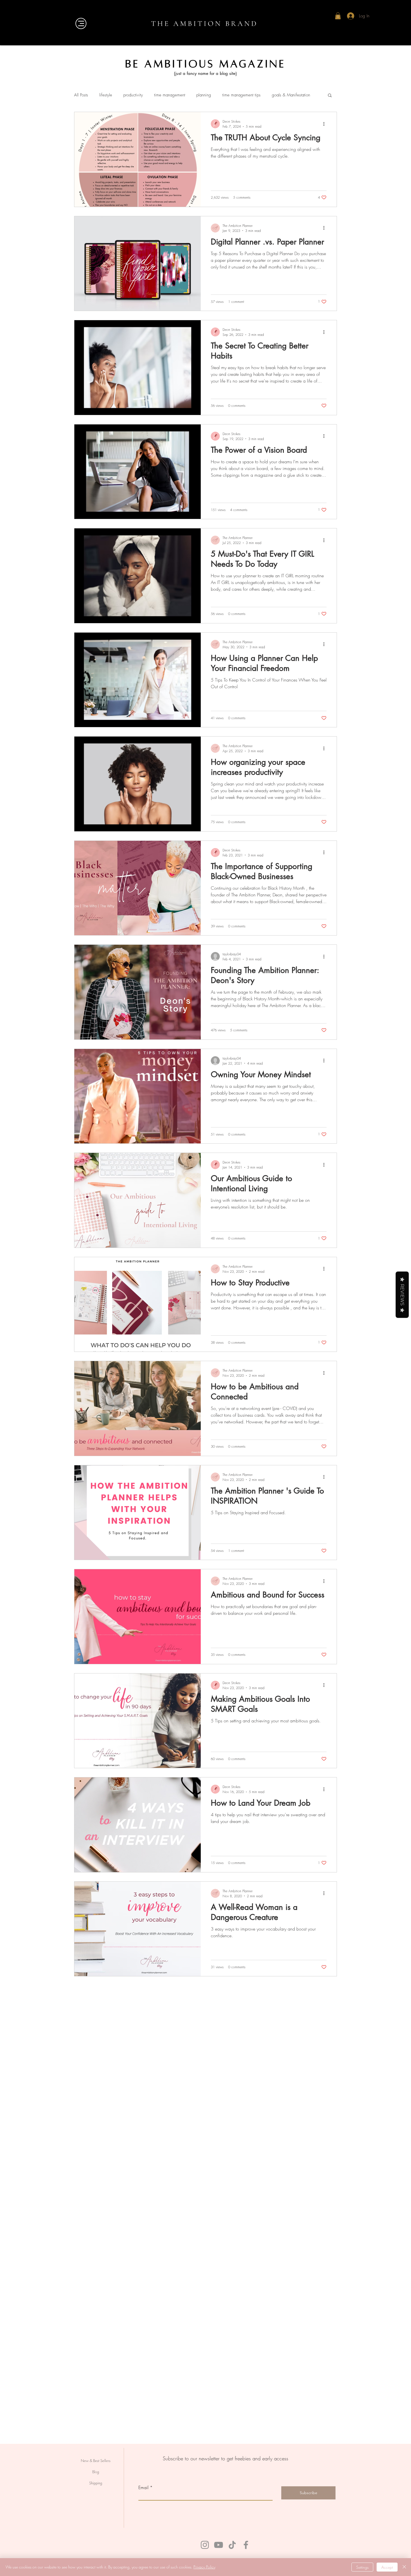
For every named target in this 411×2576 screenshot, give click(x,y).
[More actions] (326, 124)
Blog (96, 2472)
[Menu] (81, 23)
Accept (387, 2567)
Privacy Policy (204, 2567)
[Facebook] (246, 2545)
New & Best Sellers (96, 2461)
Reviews (402, 1295)
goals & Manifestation (291, 95)
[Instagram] (205, 2545)
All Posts (81, 95)
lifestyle (106, 95)
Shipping (96, 2483)
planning (204, 95)
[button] (338, 16)
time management (170, 95)
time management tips (241, 95)
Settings (362, 2567)
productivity (133, 95)
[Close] (404, 2567)
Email (143, 2487)
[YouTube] (219, 2545)
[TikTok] (232, 2545)
